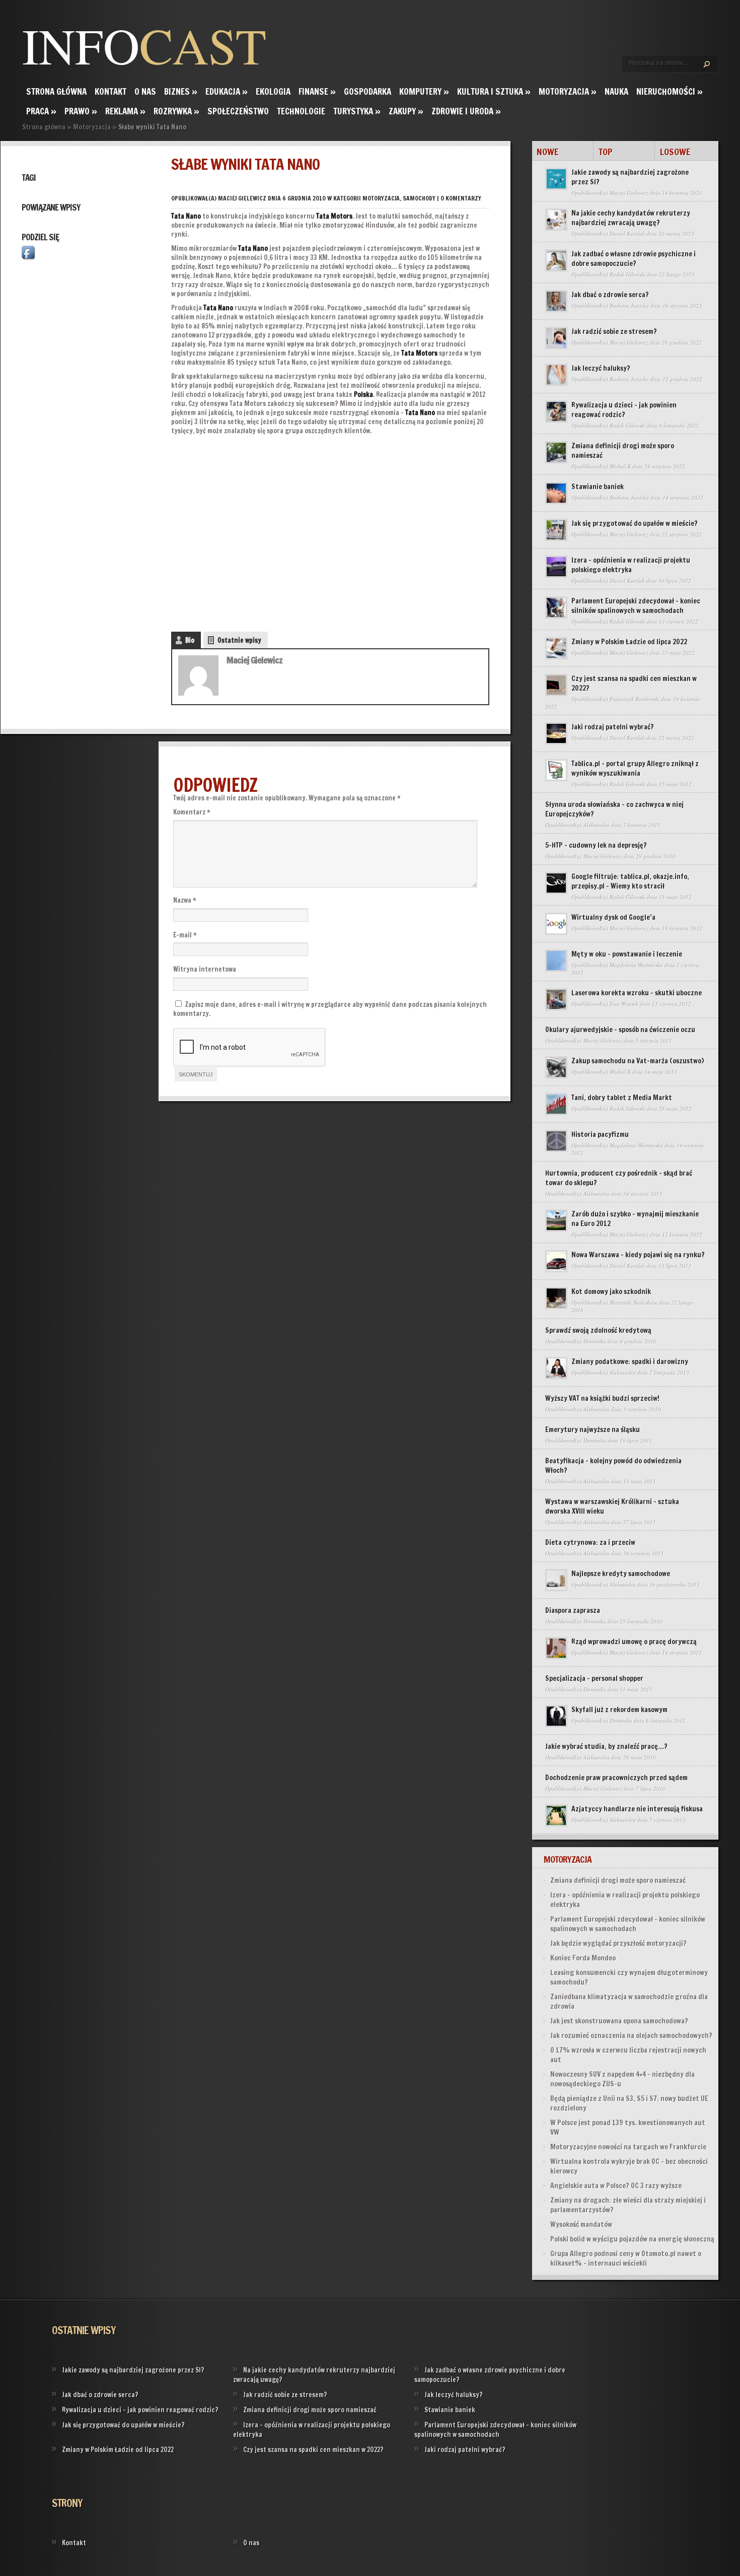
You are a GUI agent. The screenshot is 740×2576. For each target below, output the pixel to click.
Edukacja (227, 91)
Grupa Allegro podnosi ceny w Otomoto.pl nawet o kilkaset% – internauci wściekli (626, 2258)
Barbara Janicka (629, 306)
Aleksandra (597, 825)
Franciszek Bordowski (635, 699)
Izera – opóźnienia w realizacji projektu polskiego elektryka (631, 565)
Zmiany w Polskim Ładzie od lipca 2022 (629, 642)
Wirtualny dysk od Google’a (613, 917)
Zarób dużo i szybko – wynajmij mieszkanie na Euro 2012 (635, 1219)
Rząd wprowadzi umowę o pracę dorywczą (634, 1642)
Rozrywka (176, 111)
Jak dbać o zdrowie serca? (610, 295)
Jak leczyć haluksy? (601, 368)
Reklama (125, 111)
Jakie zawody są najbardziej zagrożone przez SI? (630, 177)
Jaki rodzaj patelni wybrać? (613, 727)
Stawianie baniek (598, 487)
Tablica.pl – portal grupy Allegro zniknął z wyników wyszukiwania (635, 768)
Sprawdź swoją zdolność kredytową (598, 1330)
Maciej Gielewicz (242, 198)
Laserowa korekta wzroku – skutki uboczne (637, 993)
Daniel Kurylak (627, 233)
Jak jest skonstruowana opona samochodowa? (619, 2021)
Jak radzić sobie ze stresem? (614, 331)
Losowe (675, 152)
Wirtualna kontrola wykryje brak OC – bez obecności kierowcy (629, 2166)
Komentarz (192, 812)
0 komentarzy (461, 198)
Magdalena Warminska (636, 965)
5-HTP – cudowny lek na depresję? (596, 845)
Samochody (419, 198)
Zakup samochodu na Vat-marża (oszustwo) (638, 1061)
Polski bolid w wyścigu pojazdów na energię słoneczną (632, 2239)
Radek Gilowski (627, 274)
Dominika (595, 1341)
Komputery (424, 91)
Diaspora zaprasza (573, 1610)
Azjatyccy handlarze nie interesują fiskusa (637, 1809)
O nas (145, 91)
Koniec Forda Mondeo (583, 1958)
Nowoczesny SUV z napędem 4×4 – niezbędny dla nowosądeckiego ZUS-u (622, 2079)
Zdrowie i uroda (466, 111)
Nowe (547, 152)
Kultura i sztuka (494, 91)
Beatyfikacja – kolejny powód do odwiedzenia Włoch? (613, 1466)
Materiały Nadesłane (634, 1302)
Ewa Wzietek (624, 1004)
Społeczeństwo (238, 111)
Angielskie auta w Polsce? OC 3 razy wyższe (616, 2186)
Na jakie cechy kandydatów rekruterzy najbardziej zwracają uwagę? (631, 218)
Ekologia (273, 91)
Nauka (616, 91)
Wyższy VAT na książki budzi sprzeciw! (602, 1398)
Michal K (620, 466)
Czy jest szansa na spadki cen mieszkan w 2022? (634, 683)
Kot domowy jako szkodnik (611, 1292)
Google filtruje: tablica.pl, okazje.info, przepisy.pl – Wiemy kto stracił (630, 881)
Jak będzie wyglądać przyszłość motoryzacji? (618, 1943)
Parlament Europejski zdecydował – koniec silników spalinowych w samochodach (636, 606)
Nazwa (185, 900)
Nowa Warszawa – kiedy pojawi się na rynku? (638, 1255)
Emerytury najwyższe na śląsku (593, 1430)
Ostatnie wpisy (239, 640)
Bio (190, 640)
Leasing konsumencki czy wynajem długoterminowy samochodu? (629, 1977)
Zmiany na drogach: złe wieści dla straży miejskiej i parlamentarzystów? (628, 2205)
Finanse (317, 91)
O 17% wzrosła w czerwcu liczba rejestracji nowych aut (628, 2055)
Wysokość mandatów (581, 2224)
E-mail (185, 935)
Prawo (81, 111)
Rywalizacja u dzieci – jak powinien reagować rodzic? (624, 410)
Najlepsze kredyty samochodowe (621, 1574)
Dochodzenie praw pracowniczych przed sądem (616, 1778)
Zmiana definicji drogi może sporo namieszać (623, 451)
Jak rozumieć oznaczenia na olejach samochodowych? (631, 2036)
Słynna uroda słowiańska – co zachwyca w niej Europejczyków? (614, 809)
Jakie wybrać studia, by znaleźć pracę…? (606, 1746)
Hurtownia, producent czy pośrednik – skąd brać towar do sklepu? (619, 1178)
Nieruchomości (670, 91)
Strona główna (56, 91)
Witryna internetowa (205, 969)
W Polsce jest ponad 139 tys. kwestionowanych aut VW (628, 2127)
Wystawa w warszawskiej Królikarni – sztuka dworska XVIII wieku (612, 1506)
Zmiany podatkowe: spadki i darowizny (630, 1362)
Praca (41, 111)
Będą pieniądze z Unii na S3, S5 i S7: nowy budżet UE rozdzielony (629, 2103)
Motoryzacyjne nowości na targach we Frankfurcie (628, 2147)
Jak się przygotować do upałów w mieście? (635, 523)
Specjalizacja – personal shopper (594, 1678)
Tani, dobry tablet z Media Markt (622, 1098)
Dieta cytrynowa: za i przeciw (590, 1542)
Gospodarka (367, 91)
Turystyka (357, 111)
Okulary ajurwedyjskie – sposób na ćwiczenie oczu (620, 1030)
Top (606, 152)
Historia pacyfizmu (600, 1134)
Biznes (181, 91)
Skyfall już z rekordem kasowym (619, 1710)
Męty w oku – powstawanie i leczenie (627, 954)
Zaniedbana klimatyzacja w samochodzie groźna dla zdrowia (629, 2002)
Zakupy (406, 111)
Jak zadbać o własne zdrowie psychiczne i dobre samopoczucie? (634, 259)
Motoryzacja (568, 91)
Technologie (301, 111)
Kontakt (110, 91)
